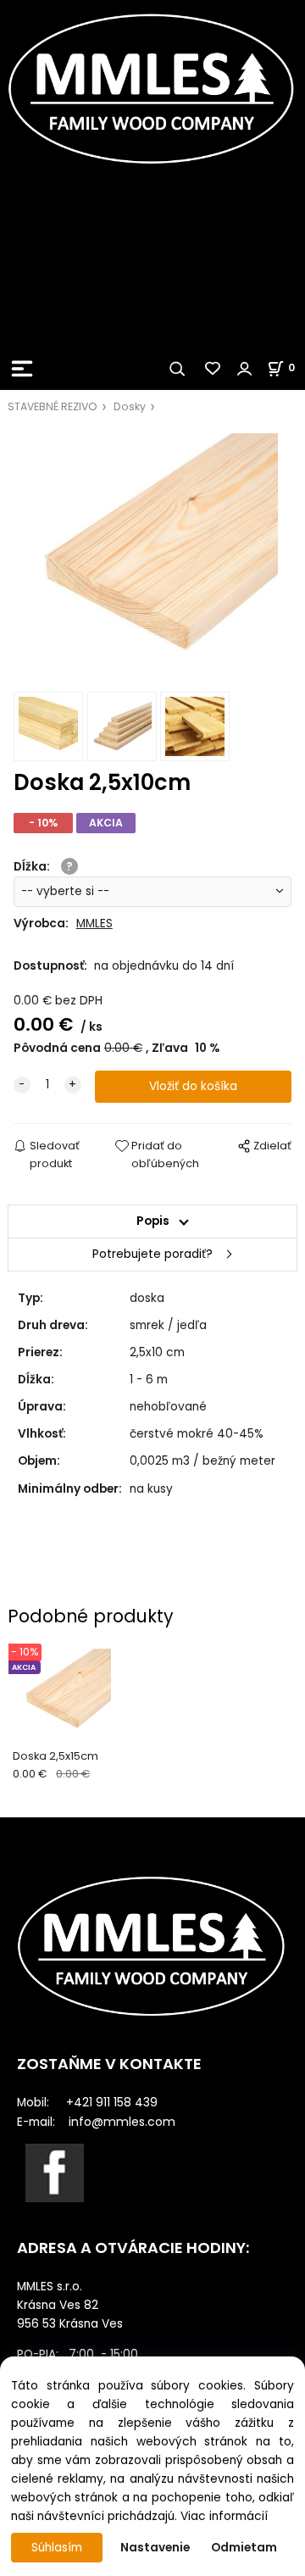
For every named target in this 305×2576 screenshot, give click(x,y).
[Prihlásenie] (245, 369)
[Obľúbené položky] (213, 369)
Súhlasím (57, 2548)
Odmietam (244, 2548)
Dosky (130, 406)
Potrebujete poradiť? (152, 1254)
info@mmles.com (122, 2122)
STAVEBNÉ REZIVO (53, 406)
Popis (153, 1221)
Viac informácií (224, 2516)
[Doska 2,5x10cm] (152, 559)
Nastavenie (155, 2548)
